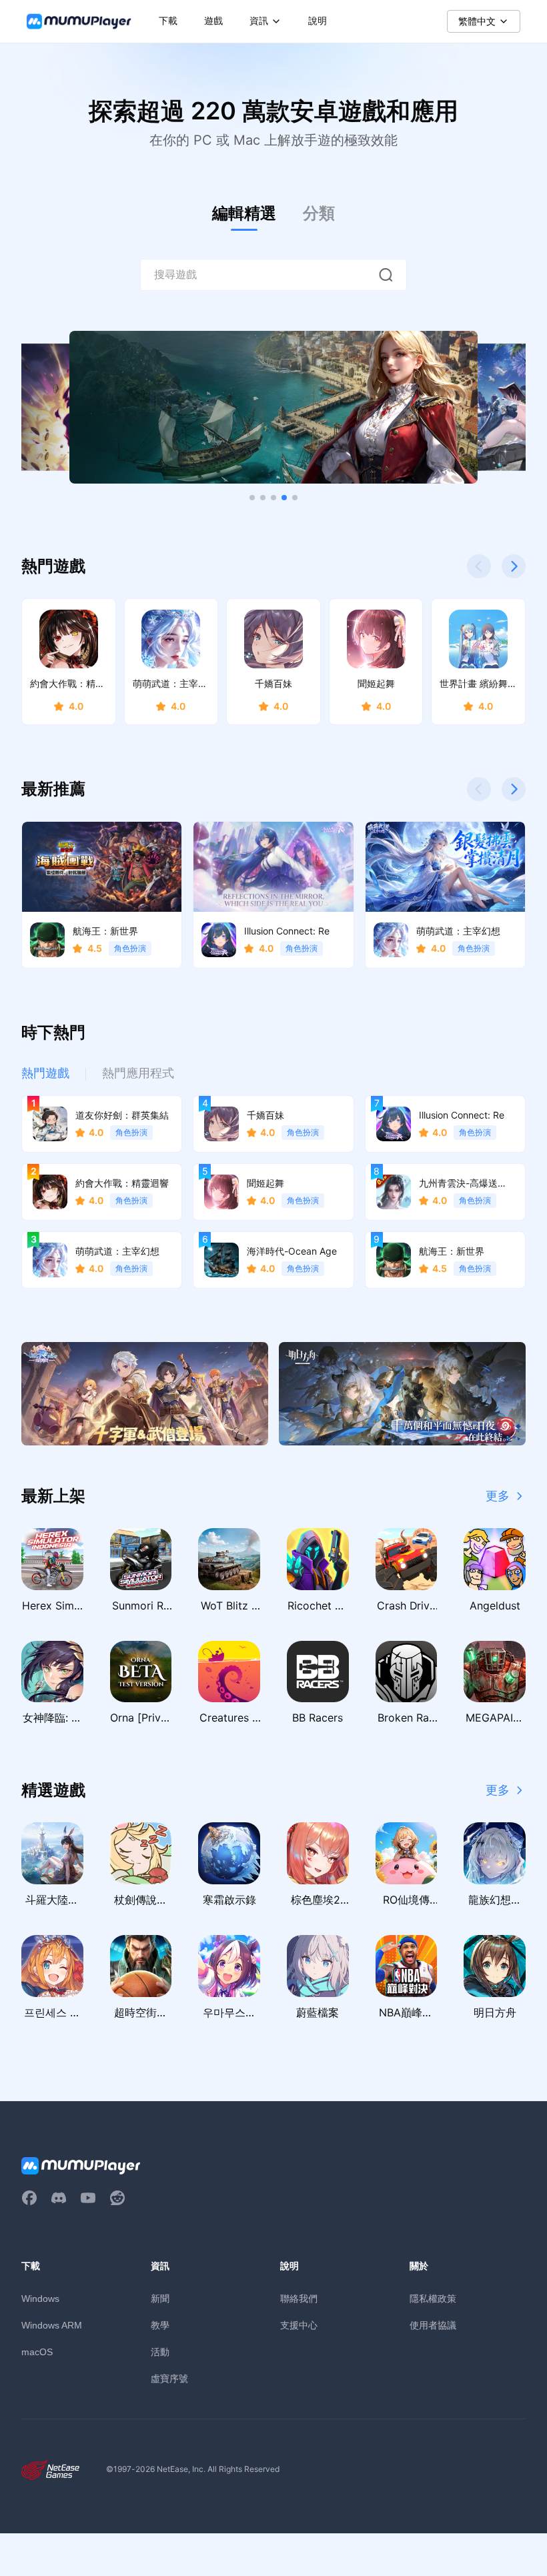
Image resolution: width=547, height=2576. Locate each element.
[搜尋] (386, 275)
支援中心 (299, 2325)
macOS (37, 2352)
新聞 (160, 2298)
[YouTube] (88, 2198)
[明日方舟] (402, 1394)
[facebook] (29, 2198)
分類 (319, 213)
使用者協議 (433, 2325)
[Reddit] (117, 2198)
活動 (160, 2352)
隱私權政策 (433, 2298)
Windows (40, 2299)
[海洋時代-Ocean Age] (273, 408)
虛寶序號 (169, 2378)
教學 (160, 2325)
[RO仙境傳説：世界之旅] (145, 1394)
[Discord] (59, 2198)
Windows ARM (52, 2325)
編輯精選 (244, 213)
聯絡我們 (299, 2298)
